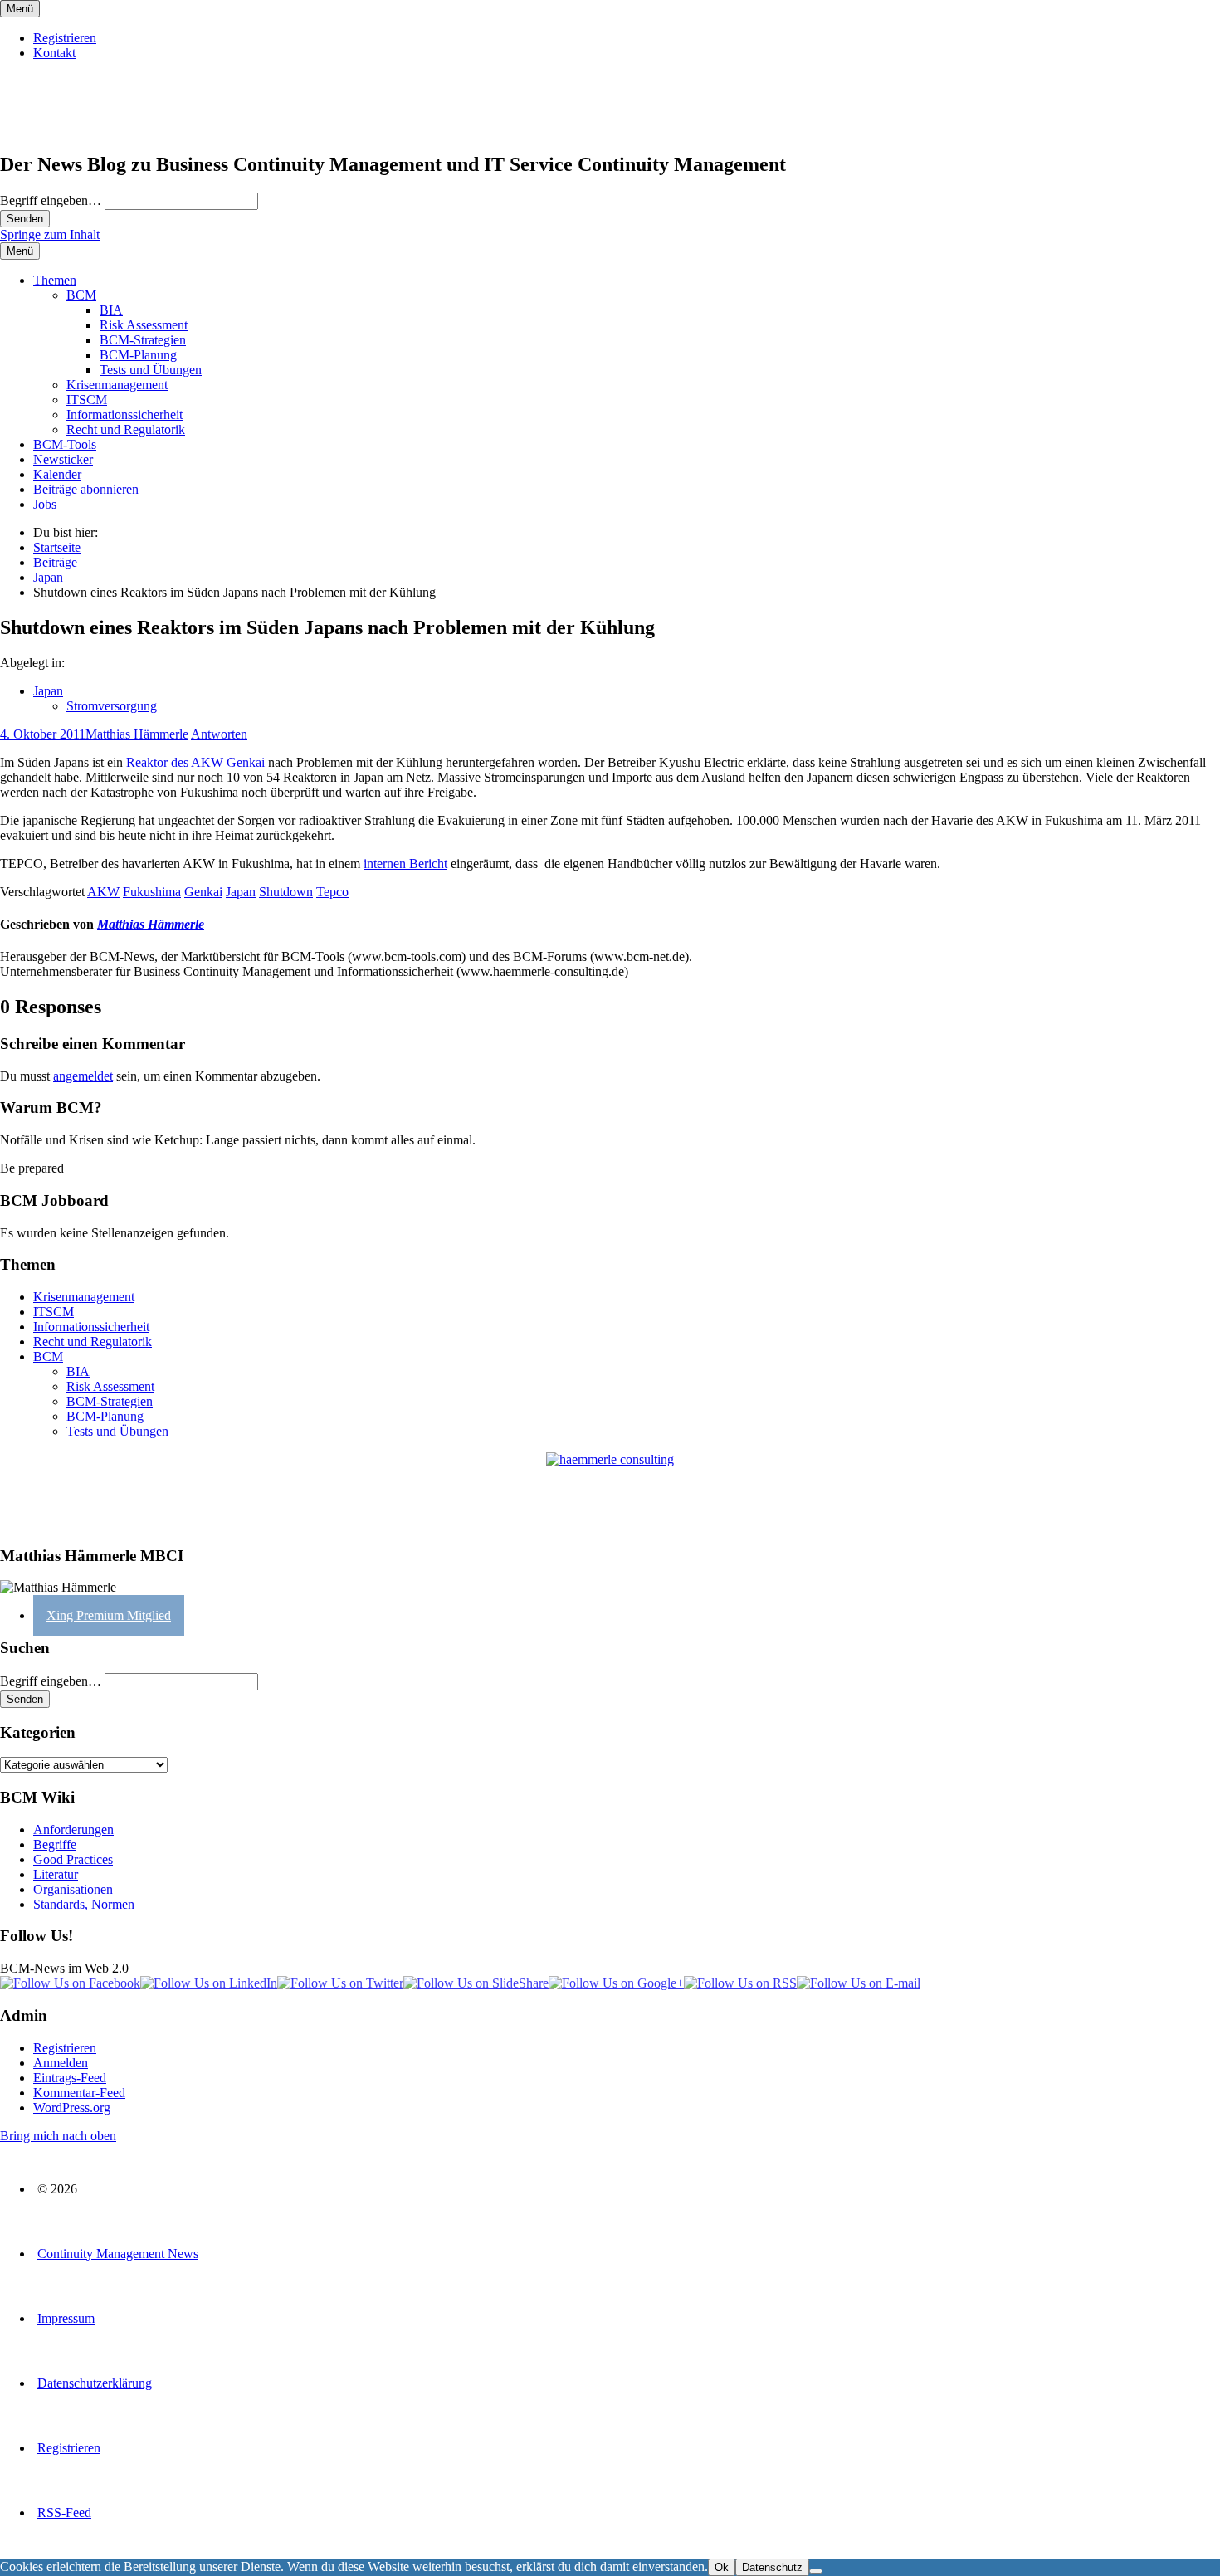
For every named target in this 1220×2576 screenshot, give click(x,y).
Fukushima (152, 892)
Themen (55, 280)
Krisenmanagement (117, 385)
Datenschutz (772, 2567)
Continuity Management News (118, 2254)
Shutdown (286, 892)
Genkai (203, 892)
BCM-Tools (65, 444)
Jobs (45, 504)
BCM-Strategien (143, 340)
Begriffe (55, 1844)
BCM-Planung (138, 355)
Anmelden (61, 2063)
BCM (81, 295)
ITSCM (87, 400)
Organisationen (73, 1889)
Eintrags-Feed (70, 2078)
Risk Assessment (144, 325)
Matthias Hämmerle (137, 734)
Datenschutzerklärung (95, 2383)
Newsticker (63, 459)
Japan (48, 691)
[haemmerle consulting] (610, 1492)
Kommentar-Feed (79, 2093)
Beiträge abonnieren (86, 489)
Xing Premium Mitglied (109, 1615)
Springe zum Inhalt (50, 234)
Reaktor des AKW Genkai (195, 762)
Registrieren (65, 38)
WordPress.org (72, 2108)
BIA (111, 310)
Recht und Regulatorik (126, 429)
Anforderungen (73, 1830)
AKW (103, 892)
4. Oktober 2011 (43, 734)
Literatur (56, 1874)
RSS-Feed (64, 2513)
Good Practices (73, 1859)
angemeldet (83, 1076)
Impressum (66, 2318)
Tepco (332, 892)
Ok (722, 2567)
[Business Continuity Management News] (101, 129)
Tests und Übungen (151, 370)
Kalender (57, 474)
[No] (816, 2571)
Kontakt (54, 53)
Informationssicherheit (124, 415)
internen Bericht (405, 864)
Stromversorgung (112, 706)
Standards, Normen (84, 1904)
